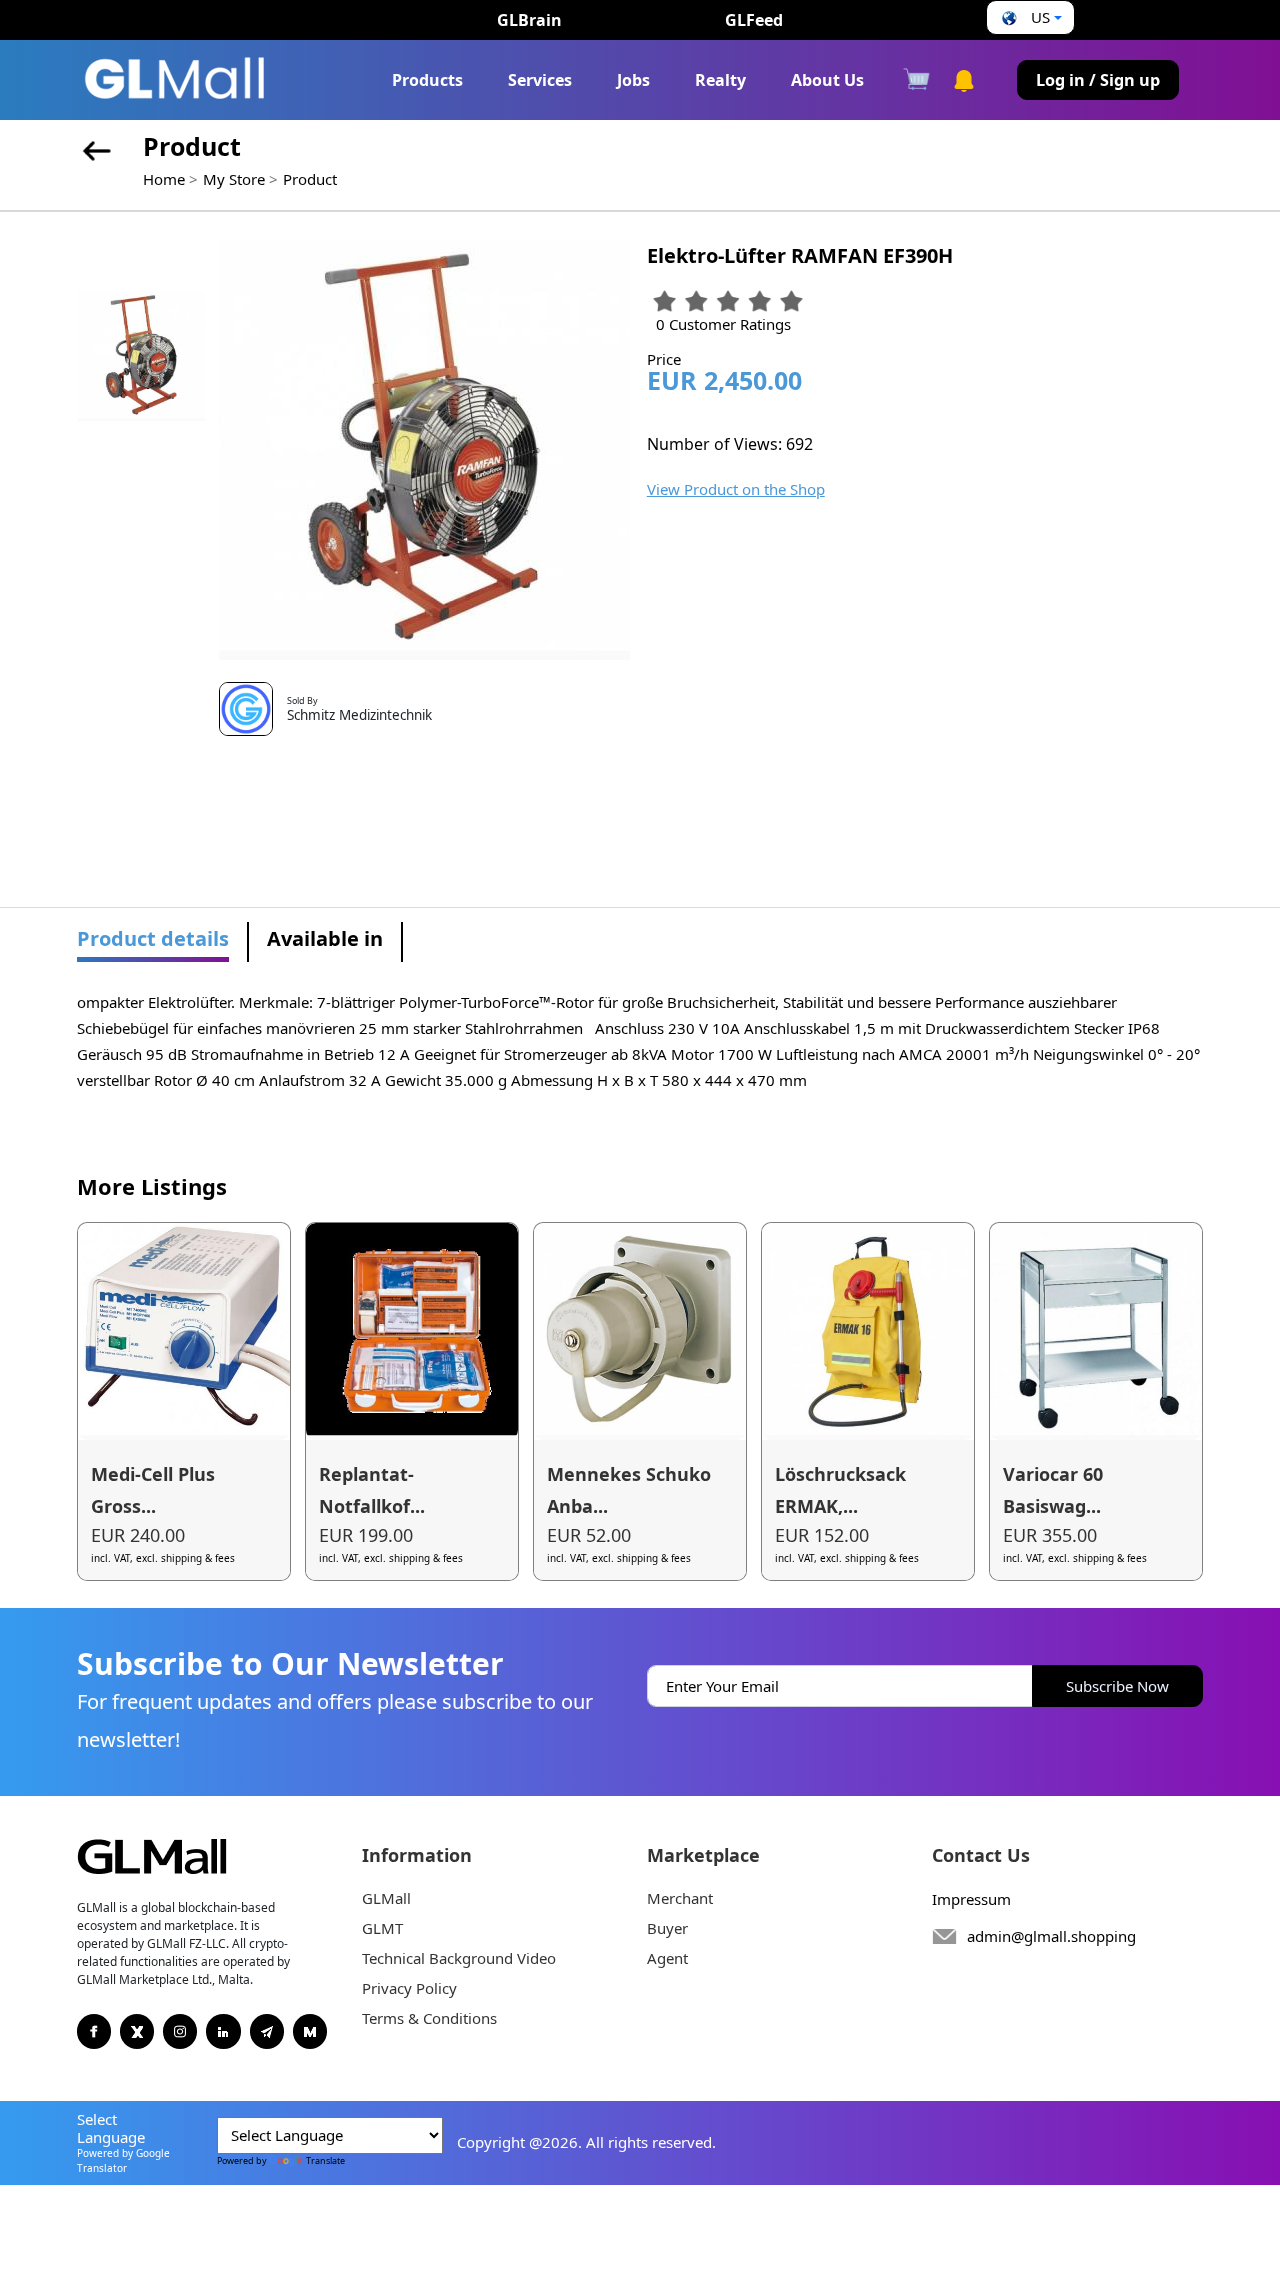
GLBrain (529, 20)
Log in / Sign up (1098, 80)
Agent (667, 1958)
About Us (827, 80)
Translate (325, 2160)
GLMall (386, 1898)
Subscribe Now (1117, 1686)
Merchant (680, 1898)
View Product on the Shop (736, 489)
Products (427, 80)
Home (164, 179)
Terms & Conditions (429, 2018)
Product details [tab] (153, 938)
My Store (234, 179)
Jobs (633, 80)
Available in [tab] (325, 938)
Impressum (971, 1899)
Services (540, 80)
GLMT (382, 1928)
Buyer (667, 1928)
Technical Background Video (459, 1958)
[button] (1029, 17)
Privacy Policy (409, 1988)
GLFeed (754, 20)
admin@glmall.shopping (1051, 1936)
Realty (720, 80)
